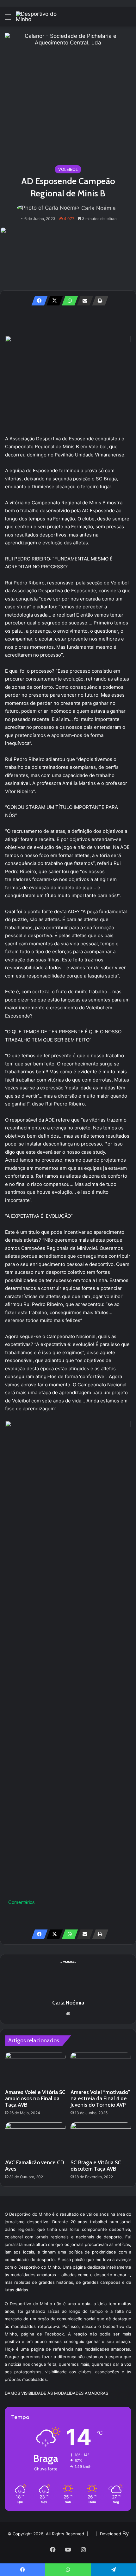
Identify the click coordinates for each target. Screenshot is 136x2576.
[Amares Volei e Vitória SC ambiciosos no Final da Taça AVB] (35, 2069)
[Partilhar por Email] (83, 301)
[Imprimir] (98, 301)
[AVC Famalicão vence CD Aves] (35, 2139)
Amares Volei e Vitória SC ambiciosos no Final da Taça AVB (35, 2098)
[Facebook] (38, 301)
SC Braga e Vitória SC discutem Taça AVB (96, 2166)
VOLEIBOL (68, 169)
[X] (53, 301)
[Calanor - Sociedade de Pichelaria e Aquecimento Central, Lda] (68, 96)
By (126, 2533)
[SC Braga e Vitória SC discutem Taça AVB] (101, 2139)
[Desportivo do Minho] (41, 17)
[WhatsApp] (68, 301)
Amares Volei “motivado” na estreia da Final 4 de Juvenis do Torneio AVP (100, 2098)
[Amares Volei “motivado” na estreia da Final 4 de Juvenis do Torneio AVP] (101, 2069)
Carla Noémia (99, 208)
